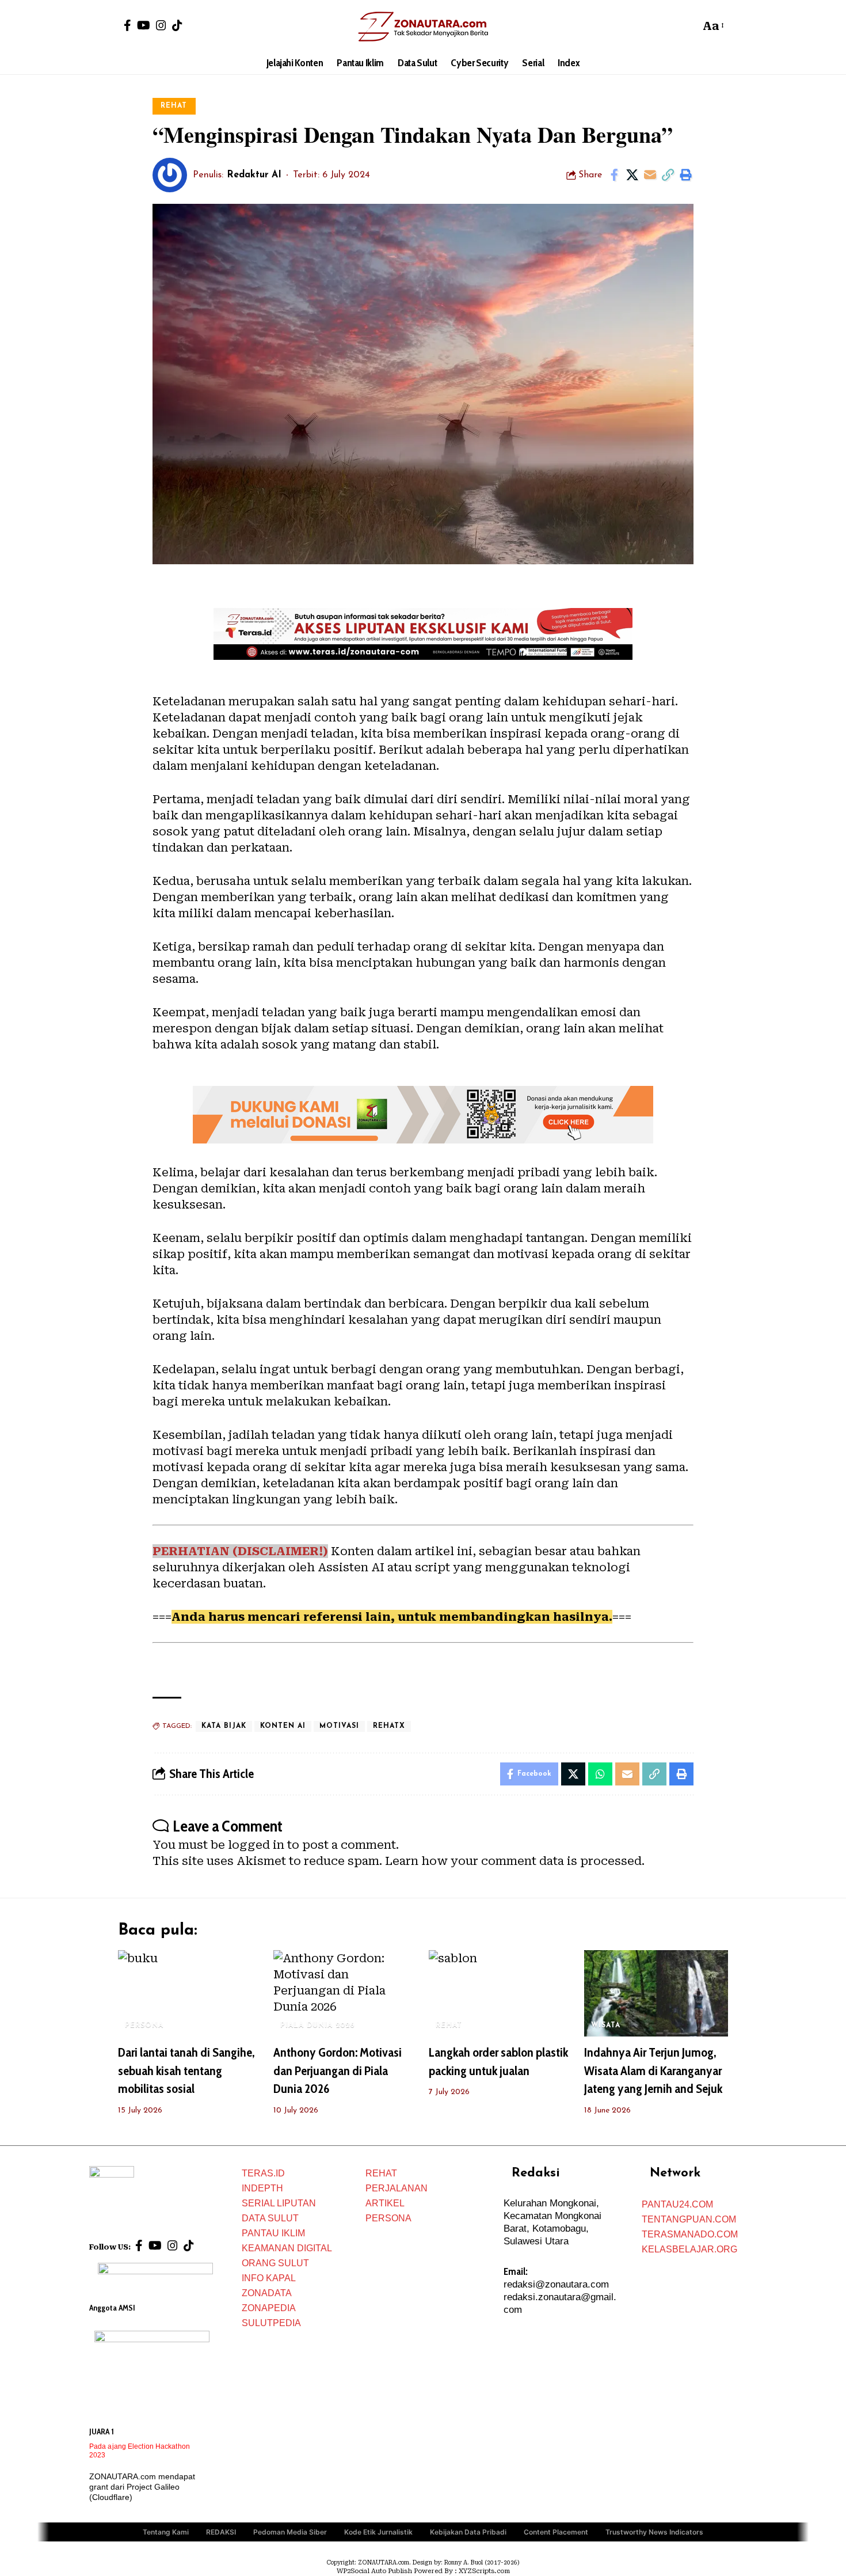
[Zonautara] (423, 26)
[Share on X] (632, 175)
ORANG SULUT (275, 2263)
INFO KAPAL (269, 2278)
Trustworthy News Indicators (654, 2532)
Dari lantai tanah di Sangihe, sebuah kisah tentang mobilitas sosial (186, 2071)
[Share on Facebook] (614, 175)
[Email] (650, 175)
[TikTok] (177, 25)
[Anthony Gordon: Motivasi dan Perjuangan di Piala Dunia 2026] (345, 1993)
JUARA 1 (102, 2431)
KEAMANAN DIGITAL (287, 2248)
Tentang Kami (166, 2532)
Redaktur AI (254, 175)
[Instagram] (161, 25)
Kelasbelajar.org (689, 2249)
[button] (688, 26)
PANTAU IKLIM (273, 2233)
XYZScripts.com (484, 2571)
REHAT (174, 106)
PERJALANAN (397, 2188)
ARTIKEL (385, 2203)
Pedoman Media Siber (290, 2532)
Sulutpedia (271, 2323)
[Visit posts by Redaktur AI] (170, 175)
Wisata (606, 2026)
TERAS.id (263, 2173)
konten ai (283, 1726)
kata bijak (224, 1726)
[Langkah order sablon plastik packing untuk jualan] (501, 1993)
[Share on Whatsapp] (600, 1774)
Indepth (262, 2188)
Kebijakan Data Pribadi (468, 2532)
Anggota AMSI (112, 2308)
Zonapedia (269, 2308)
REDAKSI (221, 2532)
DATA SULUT (270, 2218)
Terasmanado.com (690, 2234)
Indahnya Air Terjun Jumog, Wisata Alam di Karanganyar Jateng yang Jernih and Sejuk (653, 2071)
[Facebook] (127, 25)
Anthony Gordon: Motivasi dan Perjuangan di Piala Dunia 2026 (338, 2071)
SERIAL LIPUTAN (279, 2203)
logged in (256, 1845)
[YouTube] (144, 25)
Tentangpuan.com (689, 2219)
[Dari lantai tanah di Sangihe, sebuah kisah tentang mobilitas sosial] (190, 1993)
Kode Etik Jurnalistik (378, 2532)
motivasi (339, 1726)
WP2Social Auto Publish (374, 2571)
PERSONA (144, 2026)
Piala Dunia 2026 (318, 2026)
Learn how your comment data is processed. (515, 1861)
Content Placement (556, 2532)
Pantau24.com (677, 2204)
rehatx (389, 1726)
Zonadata (267, 2293)
